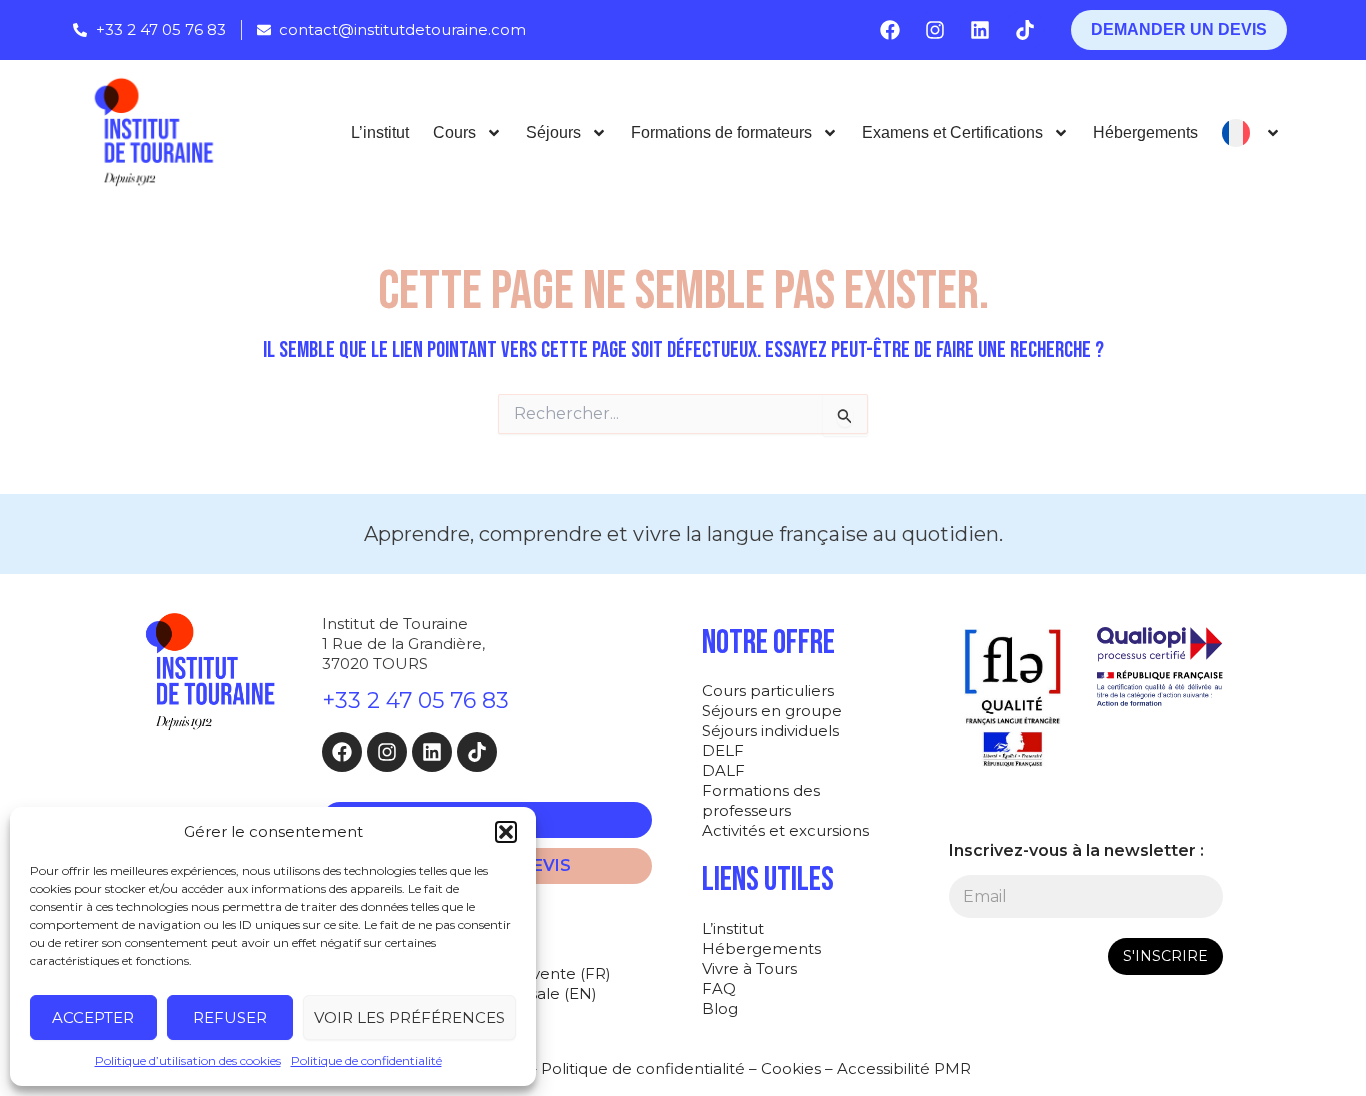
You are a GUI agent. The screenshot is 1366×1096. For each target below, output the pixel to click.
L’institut (380, 132)
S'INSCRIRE (1165, 956)
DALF (723, 770)
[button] (506, 832)
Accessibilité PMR (904, 1068)
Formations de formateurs (721, 132)
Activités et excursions (785, 830)
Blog (720, 1008)
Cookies (791, 1068)
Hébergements (1145, 132)
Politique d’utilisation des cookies (188, 1060)
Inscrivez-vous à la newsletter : (1076, 850)
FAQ (719, 988)
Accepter (93, 1017)
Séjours (553, 132)
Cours (454, 132)
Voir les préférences (409, 1017)
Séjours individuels (770, 730)
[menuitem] (1251, 133)
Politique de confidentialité (366, 1060)
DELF (723, 750)
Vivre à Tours (749, 968)
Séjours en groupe (772, 710)
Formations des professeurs (761, 800)
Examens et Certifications (952, 132)
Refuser (230, 1017)
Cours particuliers (768, 690)
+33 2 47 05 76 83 (415, 700)
